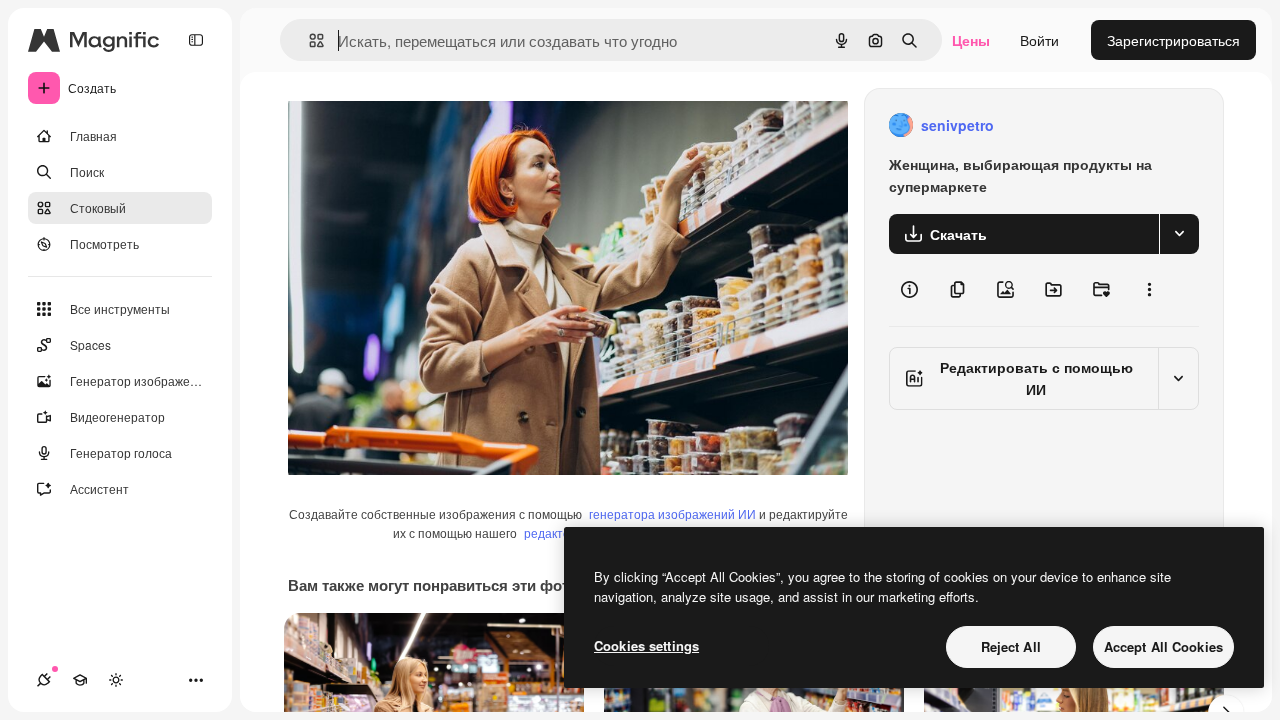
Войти (1039, 40)
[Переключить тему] (116, 680)
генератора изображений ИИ (672, 513)
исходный (422, 125)
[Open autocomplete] (308, 40)
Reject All (1011, 646)
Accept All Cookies (1163, 646)
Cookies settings (646, 645)
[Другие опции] (1149, 290)
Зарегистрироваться (1173, 40)
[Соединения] (44, 680)
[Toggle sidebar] (196, 40)
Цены (971, 40)
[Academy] (80, 680)
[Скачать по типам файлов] (1179, 234)
